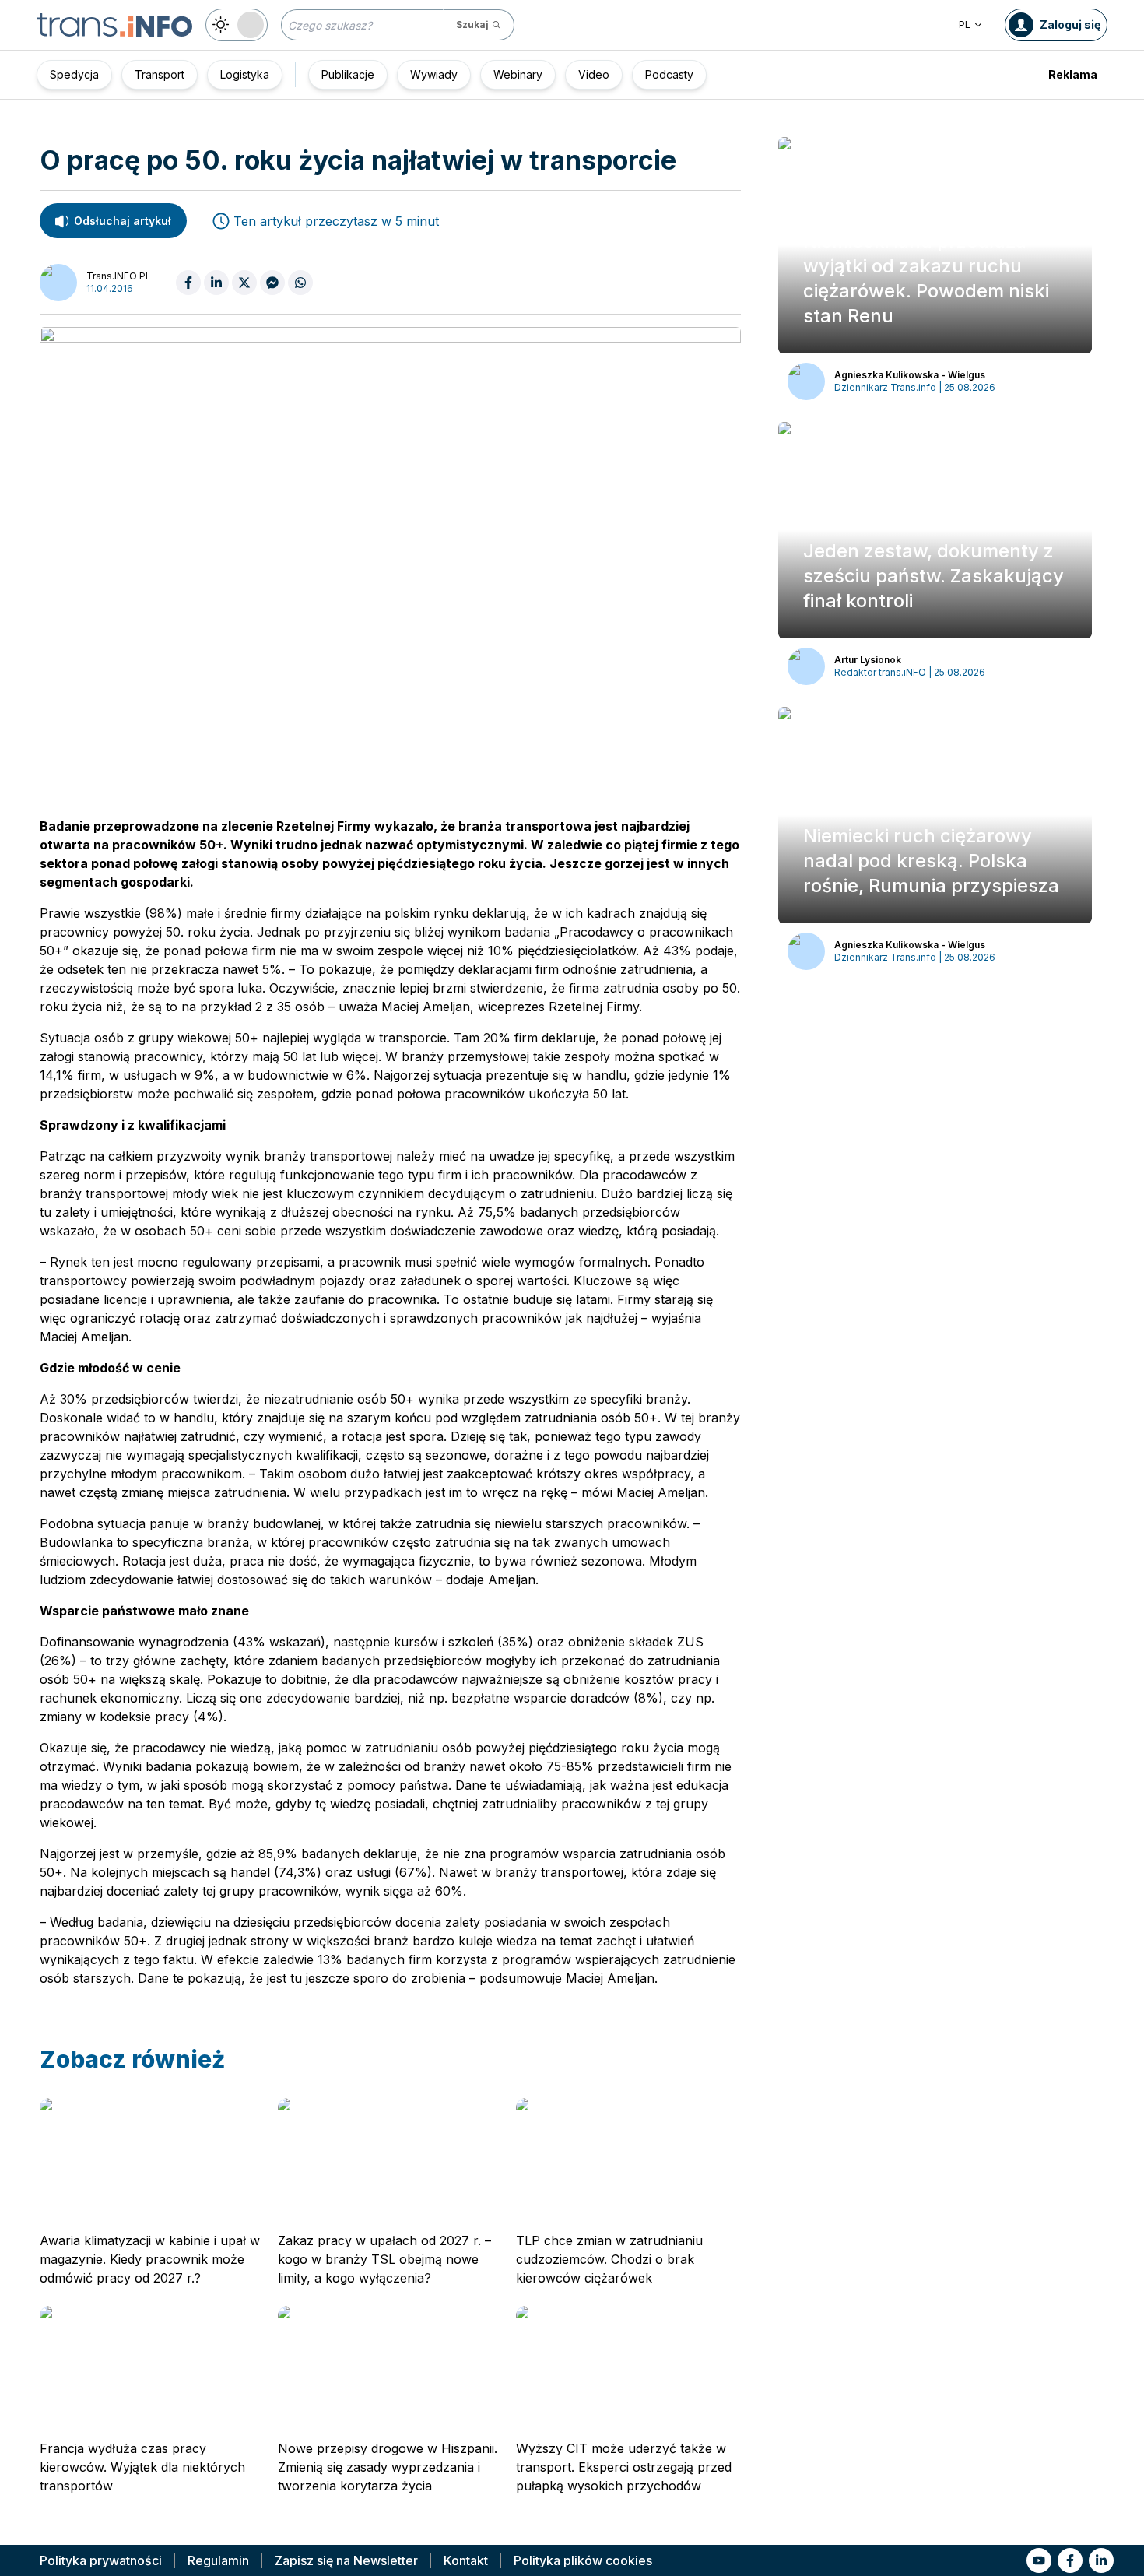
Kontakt (466, 2560)
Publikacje (348, 74)
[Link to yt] (1039, 2560)
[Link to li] (1101, 2560)
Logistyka (245, 74)
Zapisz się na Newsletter (346, 2560)
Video (594, 74)
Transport (160, 74)
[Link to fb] (1070, 2560)
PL (965, 25)
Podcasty (669, 74)
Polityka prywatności (101, 2560)
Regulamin (218, 2560)
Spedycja (74, 74)
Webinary (518, 74)
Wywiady (434, 74)
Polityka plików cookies (583, 2560)
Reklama (1073, 74)
